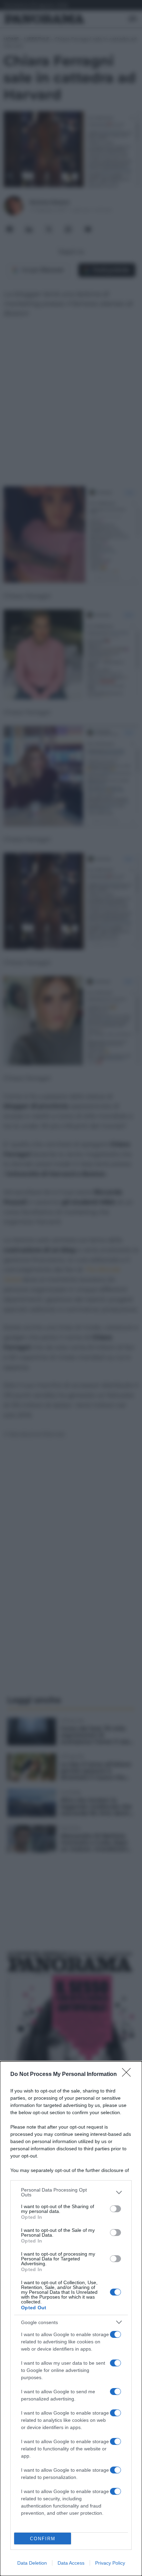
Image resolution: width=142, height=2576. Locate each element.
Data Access (71, 2563)
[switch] (115, 2209)
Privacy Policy (110, 2563)
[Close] (129, 2075)
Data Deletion (32, 2563)
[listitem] (71, 2192)
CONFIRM (43, 2539)
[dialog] (71, 2319)
